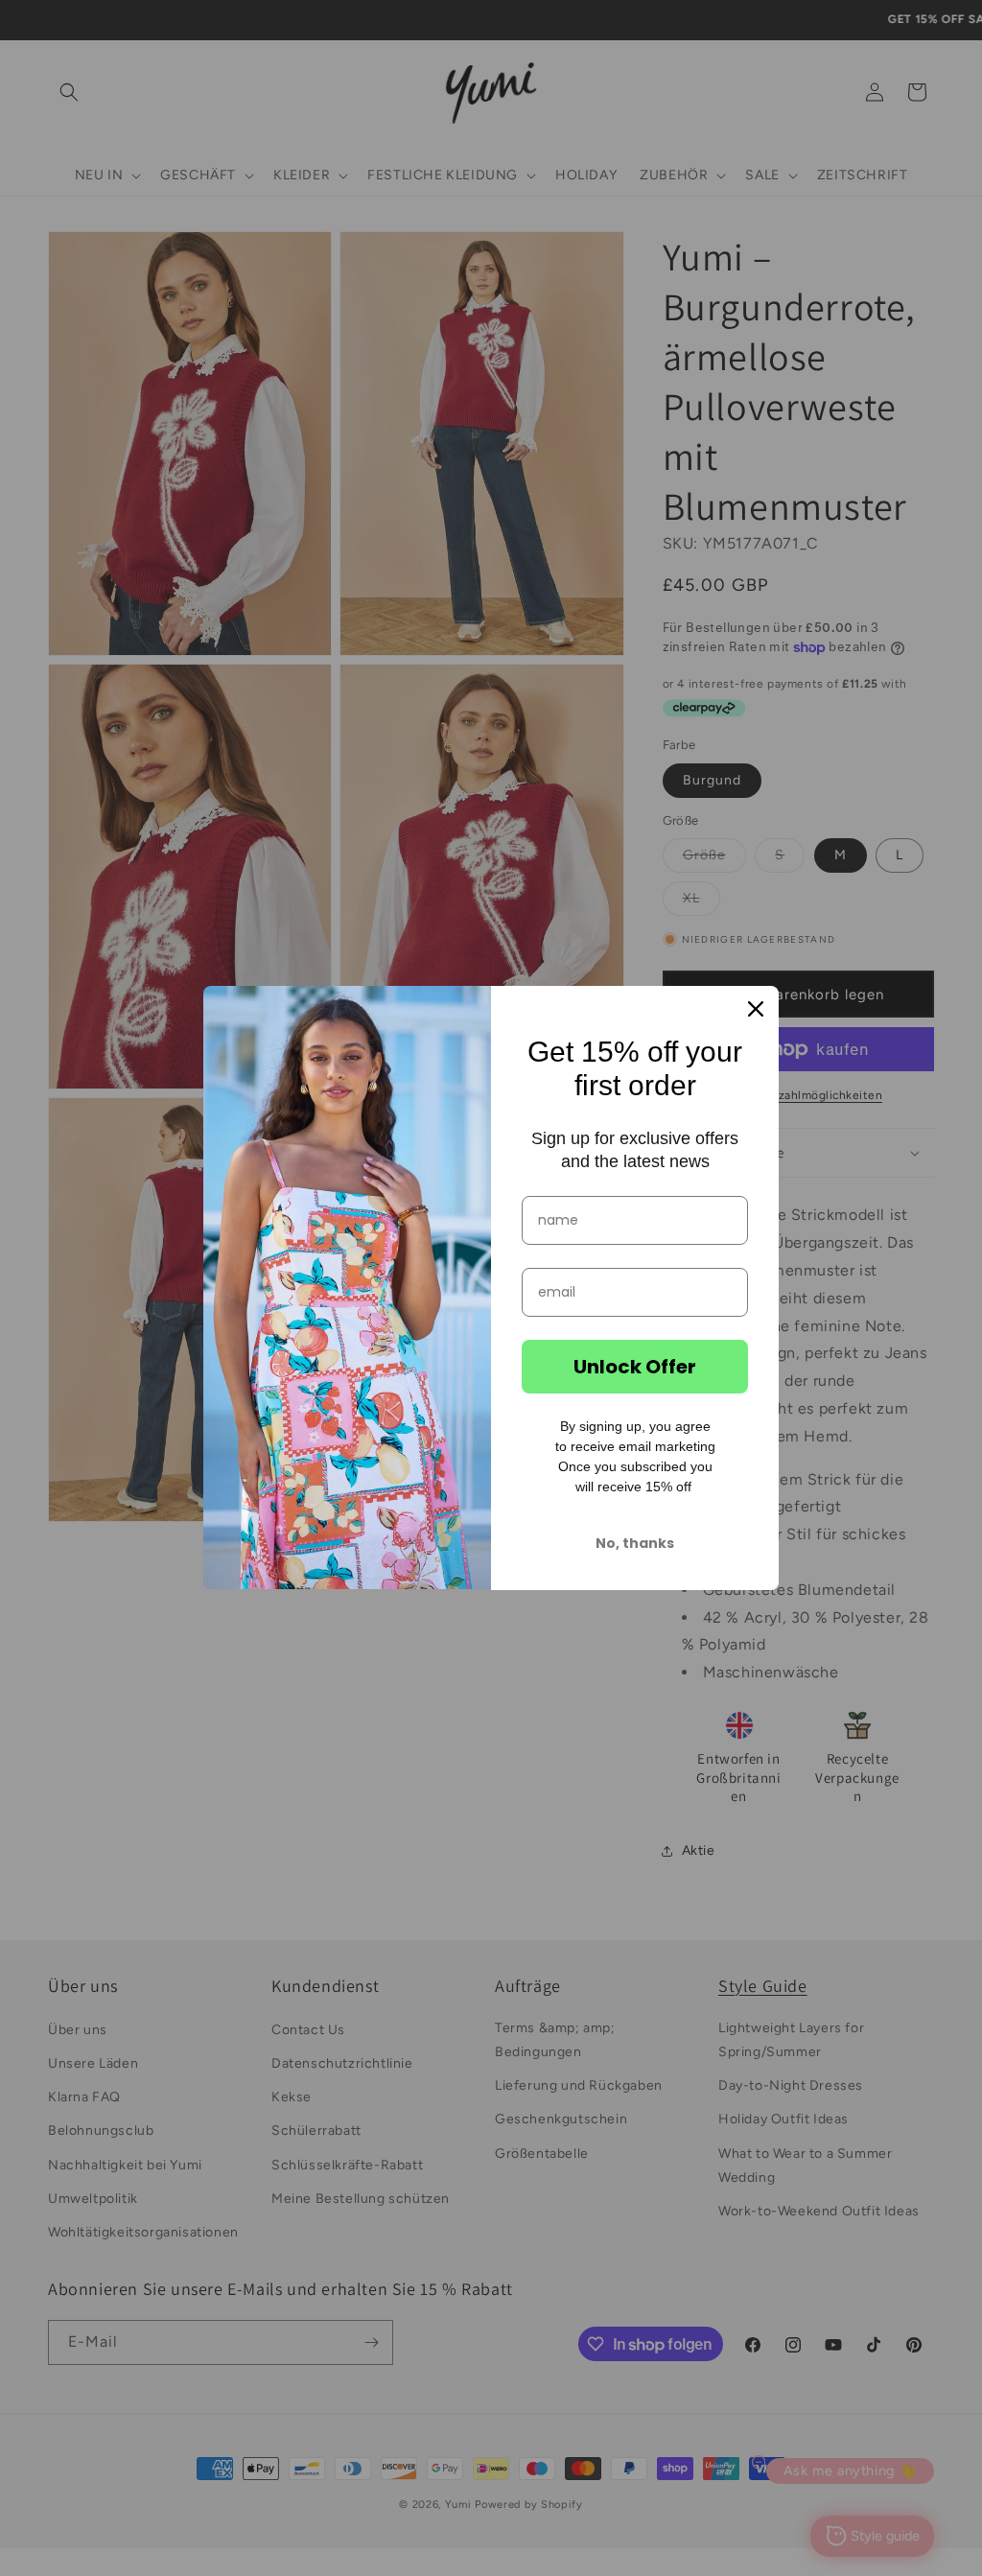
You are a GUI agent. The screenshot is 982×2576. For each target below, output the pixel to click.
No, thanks (635, 1543)
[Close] (756, 1009)
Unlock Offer (635, 1367)
